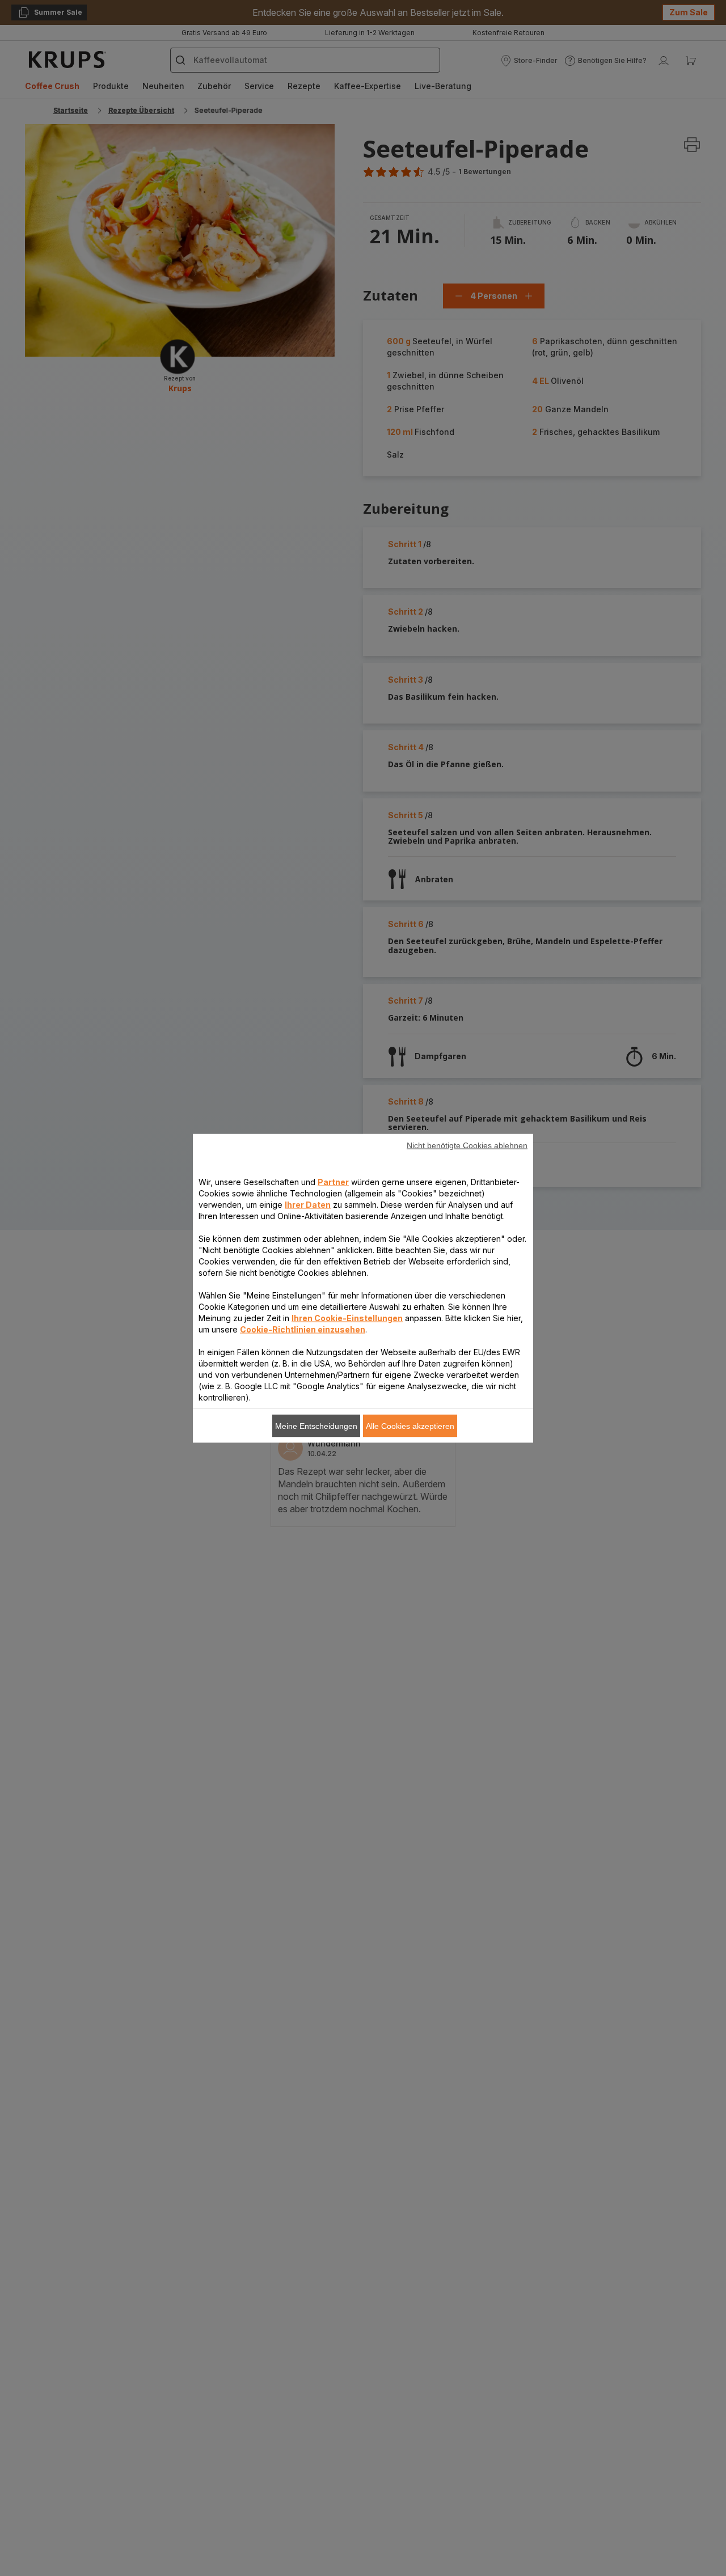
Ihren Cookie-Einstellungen (347, 1317)
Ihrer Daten (308, 1204)
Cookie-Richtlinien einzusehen (303, 1329)
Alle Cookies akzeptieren (410, 1426)
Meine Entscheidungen (316, 1426)
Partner (333, 1181)
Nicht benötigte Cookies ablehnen (467, 1145)
